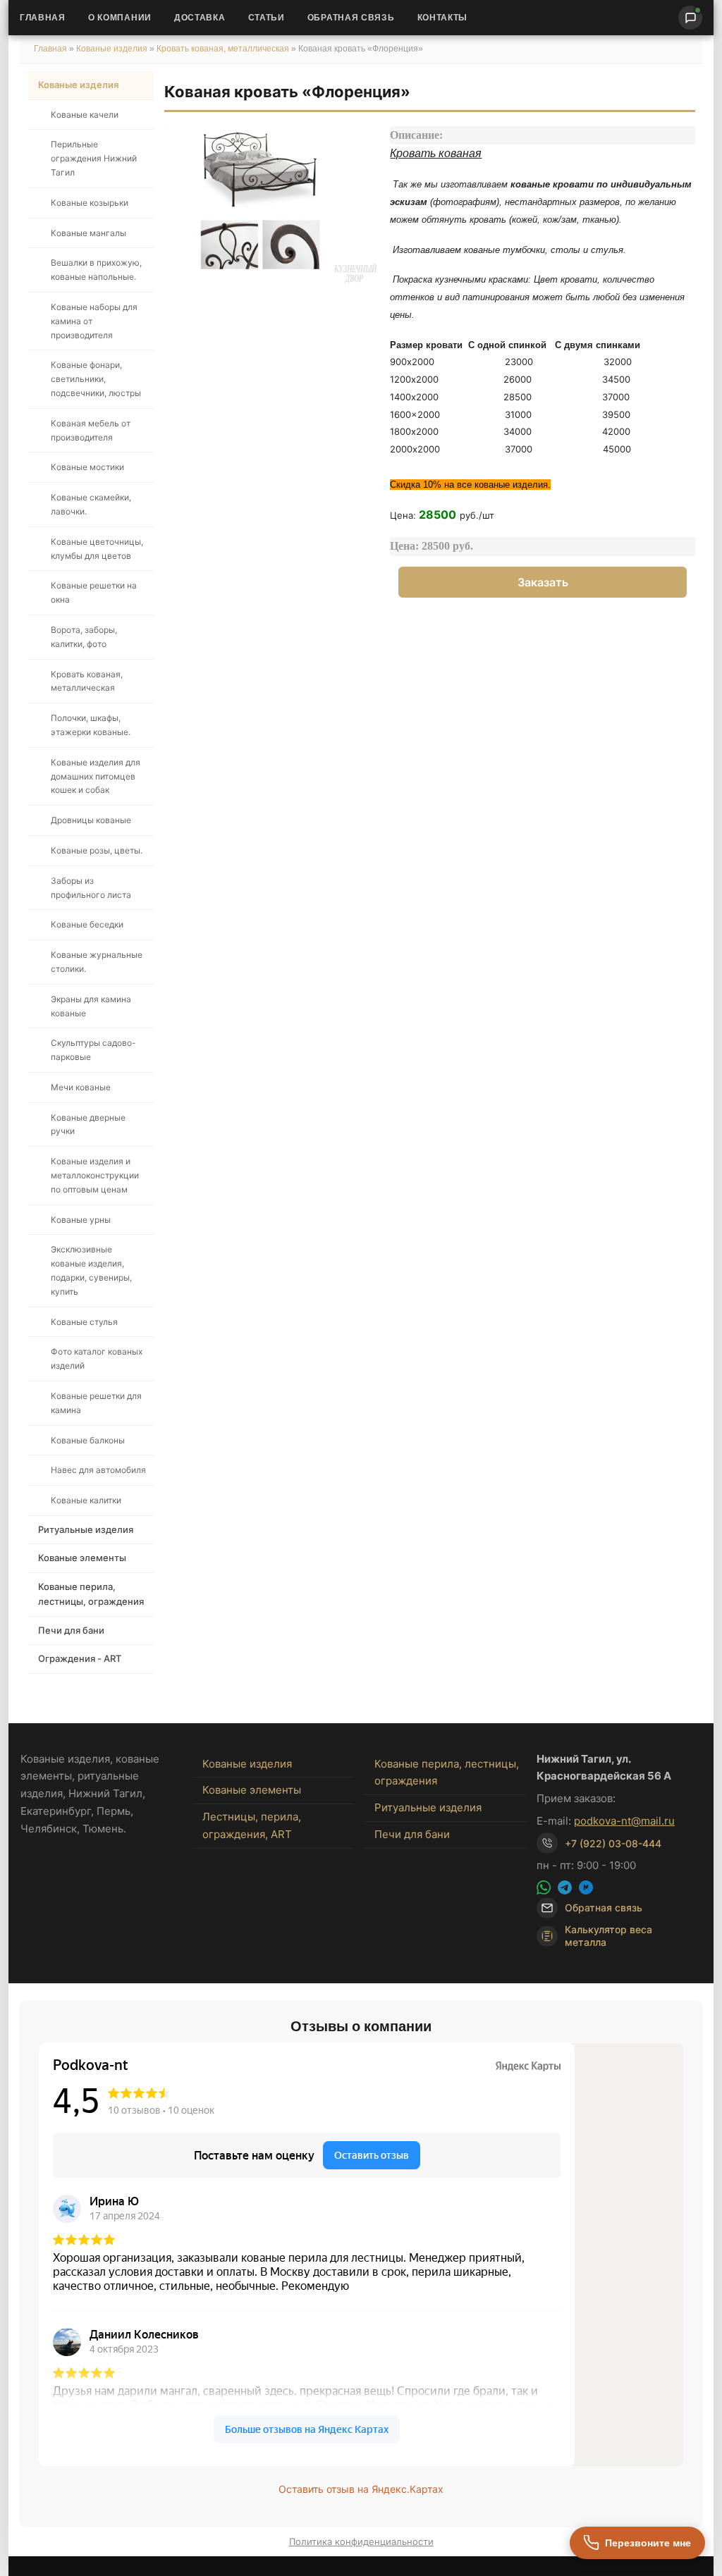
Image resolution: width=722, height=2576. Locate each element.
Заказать (543, 582)
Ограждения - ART (80, 1658)
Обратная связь (351, 18)
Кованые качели (85, 115)
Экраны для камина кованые (91, 1006)
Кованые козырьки (90, 203)
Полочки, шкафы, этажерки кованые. (91, 725)
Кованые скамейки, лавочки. (91, 504)
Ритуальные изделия (86, 1529)
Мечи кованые (81, 1087)
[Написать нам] (690, 18)
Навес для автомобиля (98, 1470)
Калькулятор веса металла (608, 1936)
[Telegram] (565, 1887)
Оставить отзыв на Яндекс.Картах (361, 2489)
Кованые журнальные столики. (97, 962)
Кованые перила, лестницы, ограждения (91, 1594)
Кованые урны (81, 1220)
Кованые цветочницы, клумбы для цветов (97, 549)
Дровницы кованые (91, 820)
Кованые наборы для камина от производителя (94, 321)
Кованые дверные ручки (88, 1124)
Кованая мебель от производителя (91, 430)
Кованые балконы (88, 1440)
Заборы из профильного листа (91, 888)
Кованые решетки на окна (94, 592)
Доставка (200, 18)
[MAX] (586, 1887)
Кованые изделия (113, 49)
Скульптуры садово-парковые (93, 1050)
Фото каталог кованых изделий (97, 1358)
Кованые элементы (82, 1558)
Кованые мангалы (88, 233)
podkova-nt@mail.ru (624, 1821)
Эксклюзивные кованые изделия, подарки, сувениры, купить (91, 1270)
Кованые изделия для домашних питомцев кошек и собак (96, 776)
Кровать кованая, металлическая (224, 49)
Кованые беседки (87, 924)
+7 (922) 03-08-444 (613, 1843)
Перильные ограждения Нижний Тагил (94, 158)
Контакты (443, 18)
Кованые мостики (87, 467)
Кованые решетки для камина (96, 1403)
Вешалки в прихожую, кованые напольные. (96, 270)
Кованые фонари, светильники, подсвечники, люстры (96, 379)
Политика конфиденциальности (361, 2541)
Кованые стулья (84, 1322)
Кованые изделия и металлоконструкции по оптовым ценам (95, 1175)
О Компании (120, 18)
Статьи (267, 18)
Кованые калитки (86, 1500)
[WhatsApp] (544, 1887)
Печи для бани (71, 1630)
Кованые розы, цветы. (97, 850)
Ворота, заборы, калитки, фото (84, 637)
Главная (43, 18)
